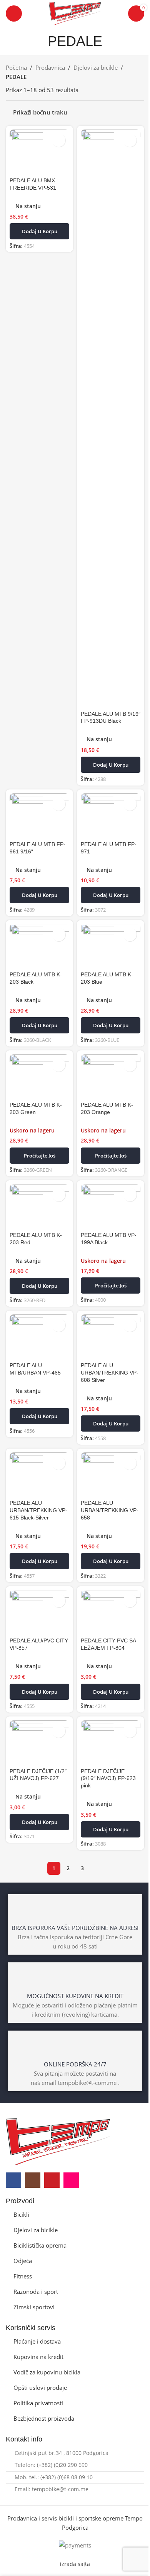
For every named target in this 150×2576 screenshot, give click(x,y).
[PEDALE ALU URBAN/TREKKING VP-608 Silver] (111, 1337)
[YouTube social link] (52, 2180)
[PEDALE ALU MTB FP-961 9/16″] (39, 816)
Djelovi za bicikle (96, 67)
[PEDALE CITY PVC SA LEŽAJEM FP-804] (111, 1612)
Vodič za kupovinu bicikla (47, 2372)
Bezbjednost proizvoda (44, 2418)
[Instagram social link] (33, 2180)
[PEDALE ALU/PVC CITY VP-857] (39, 1612)
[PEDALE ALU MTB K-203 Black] (39, 946)
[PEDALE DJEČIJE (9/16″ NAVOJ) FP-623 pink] (111, 1743)
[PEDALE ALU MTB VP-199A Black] (111, 1206)
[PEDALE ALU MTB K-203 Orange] (111, 1077)
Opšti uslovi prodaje (40, 2388)
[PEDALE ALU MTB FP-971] (111, 816)
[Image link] (58, 2141)
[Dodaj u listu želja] (59, 140)
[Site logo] (75, 13)
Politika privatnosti (38, 2403)
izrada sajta (75, 2564)
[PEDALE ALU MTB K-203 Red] (39, 1206)
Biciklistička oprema (40, 2245)
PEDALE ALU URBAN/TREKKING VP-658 (110, 1510)
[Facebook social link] (13, 2180)
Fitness (23, 2276)
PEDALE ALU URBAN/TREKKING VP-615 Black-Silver (38, 1510)
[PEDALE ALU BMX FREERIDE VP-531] (39, 152)
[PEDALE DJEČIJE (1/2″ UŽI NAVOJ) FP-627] (39, 1743)
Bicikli (21, 2214)
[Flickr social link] (71, 2180)
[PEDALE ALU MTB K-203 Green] (39, 1077)
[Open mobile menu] (14, 13)
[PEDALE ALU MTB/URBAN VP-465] (39, 1337)
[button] (39, 231)
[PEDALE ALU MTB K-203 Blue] (111, 946)
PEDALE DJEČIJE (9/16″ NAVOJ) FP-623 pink (108, 1779)
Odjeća (23, 2261)
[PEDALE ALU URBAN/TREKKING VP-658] (111, 1475)
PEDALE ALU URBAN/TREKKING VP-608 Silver (110, 1373)
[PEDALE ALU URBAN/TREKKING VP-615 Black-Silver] (39, 1475)
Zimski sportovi (34, 2307)
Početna (16, 67)
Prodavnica (50, 67)
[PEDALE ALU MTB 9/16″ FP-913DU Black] (111, 419)
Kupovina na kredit (38, 2357)
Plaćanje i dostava (37, 2341)
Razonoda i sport (36, 2292)
